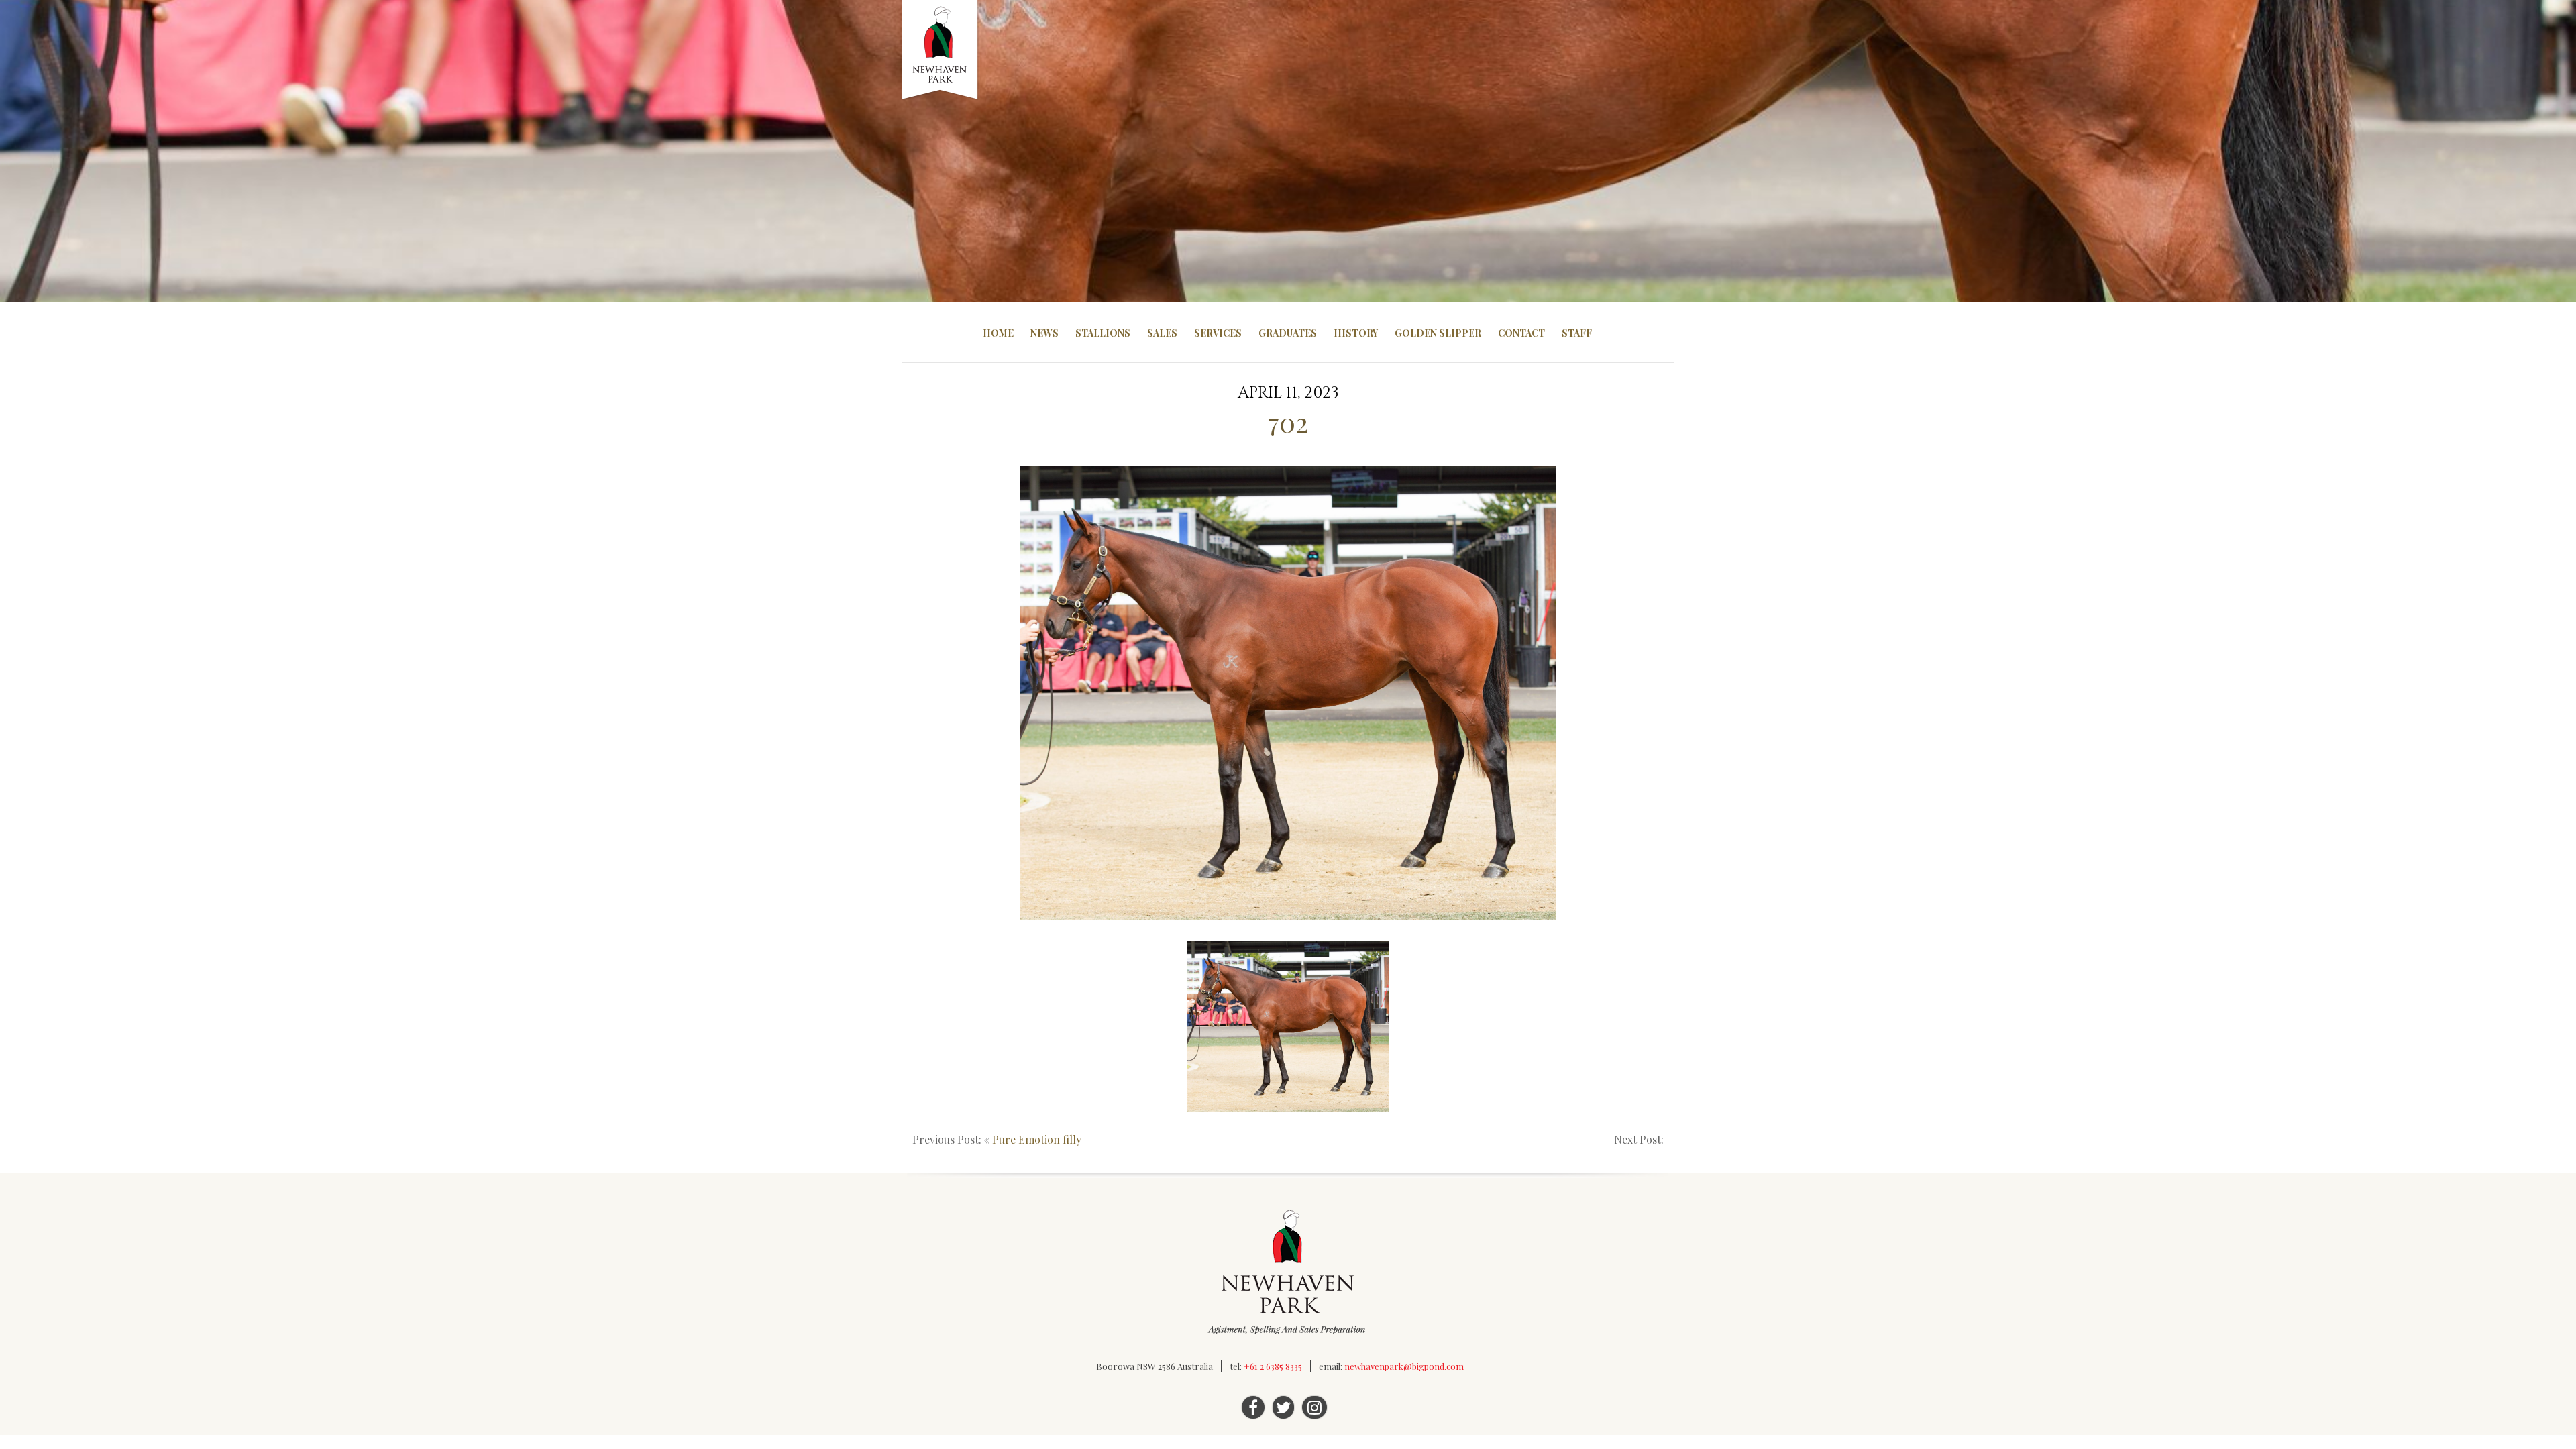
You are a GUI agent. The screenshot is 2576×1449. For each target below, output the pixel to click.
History (1356, 333)
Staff (1577, 333)
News (1044, 333)
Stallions (1103, 333)
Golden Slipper (1438, 333)
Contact (1521, 333)
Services (1218, 333)
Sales (1162, 333)
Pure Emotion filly (1037, 1139)
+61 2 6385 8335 (1273, 1366)
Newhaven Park (941, 50)
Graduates (1288, 333)
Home (998, 333)
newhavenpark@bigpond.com (1404, 1366)
